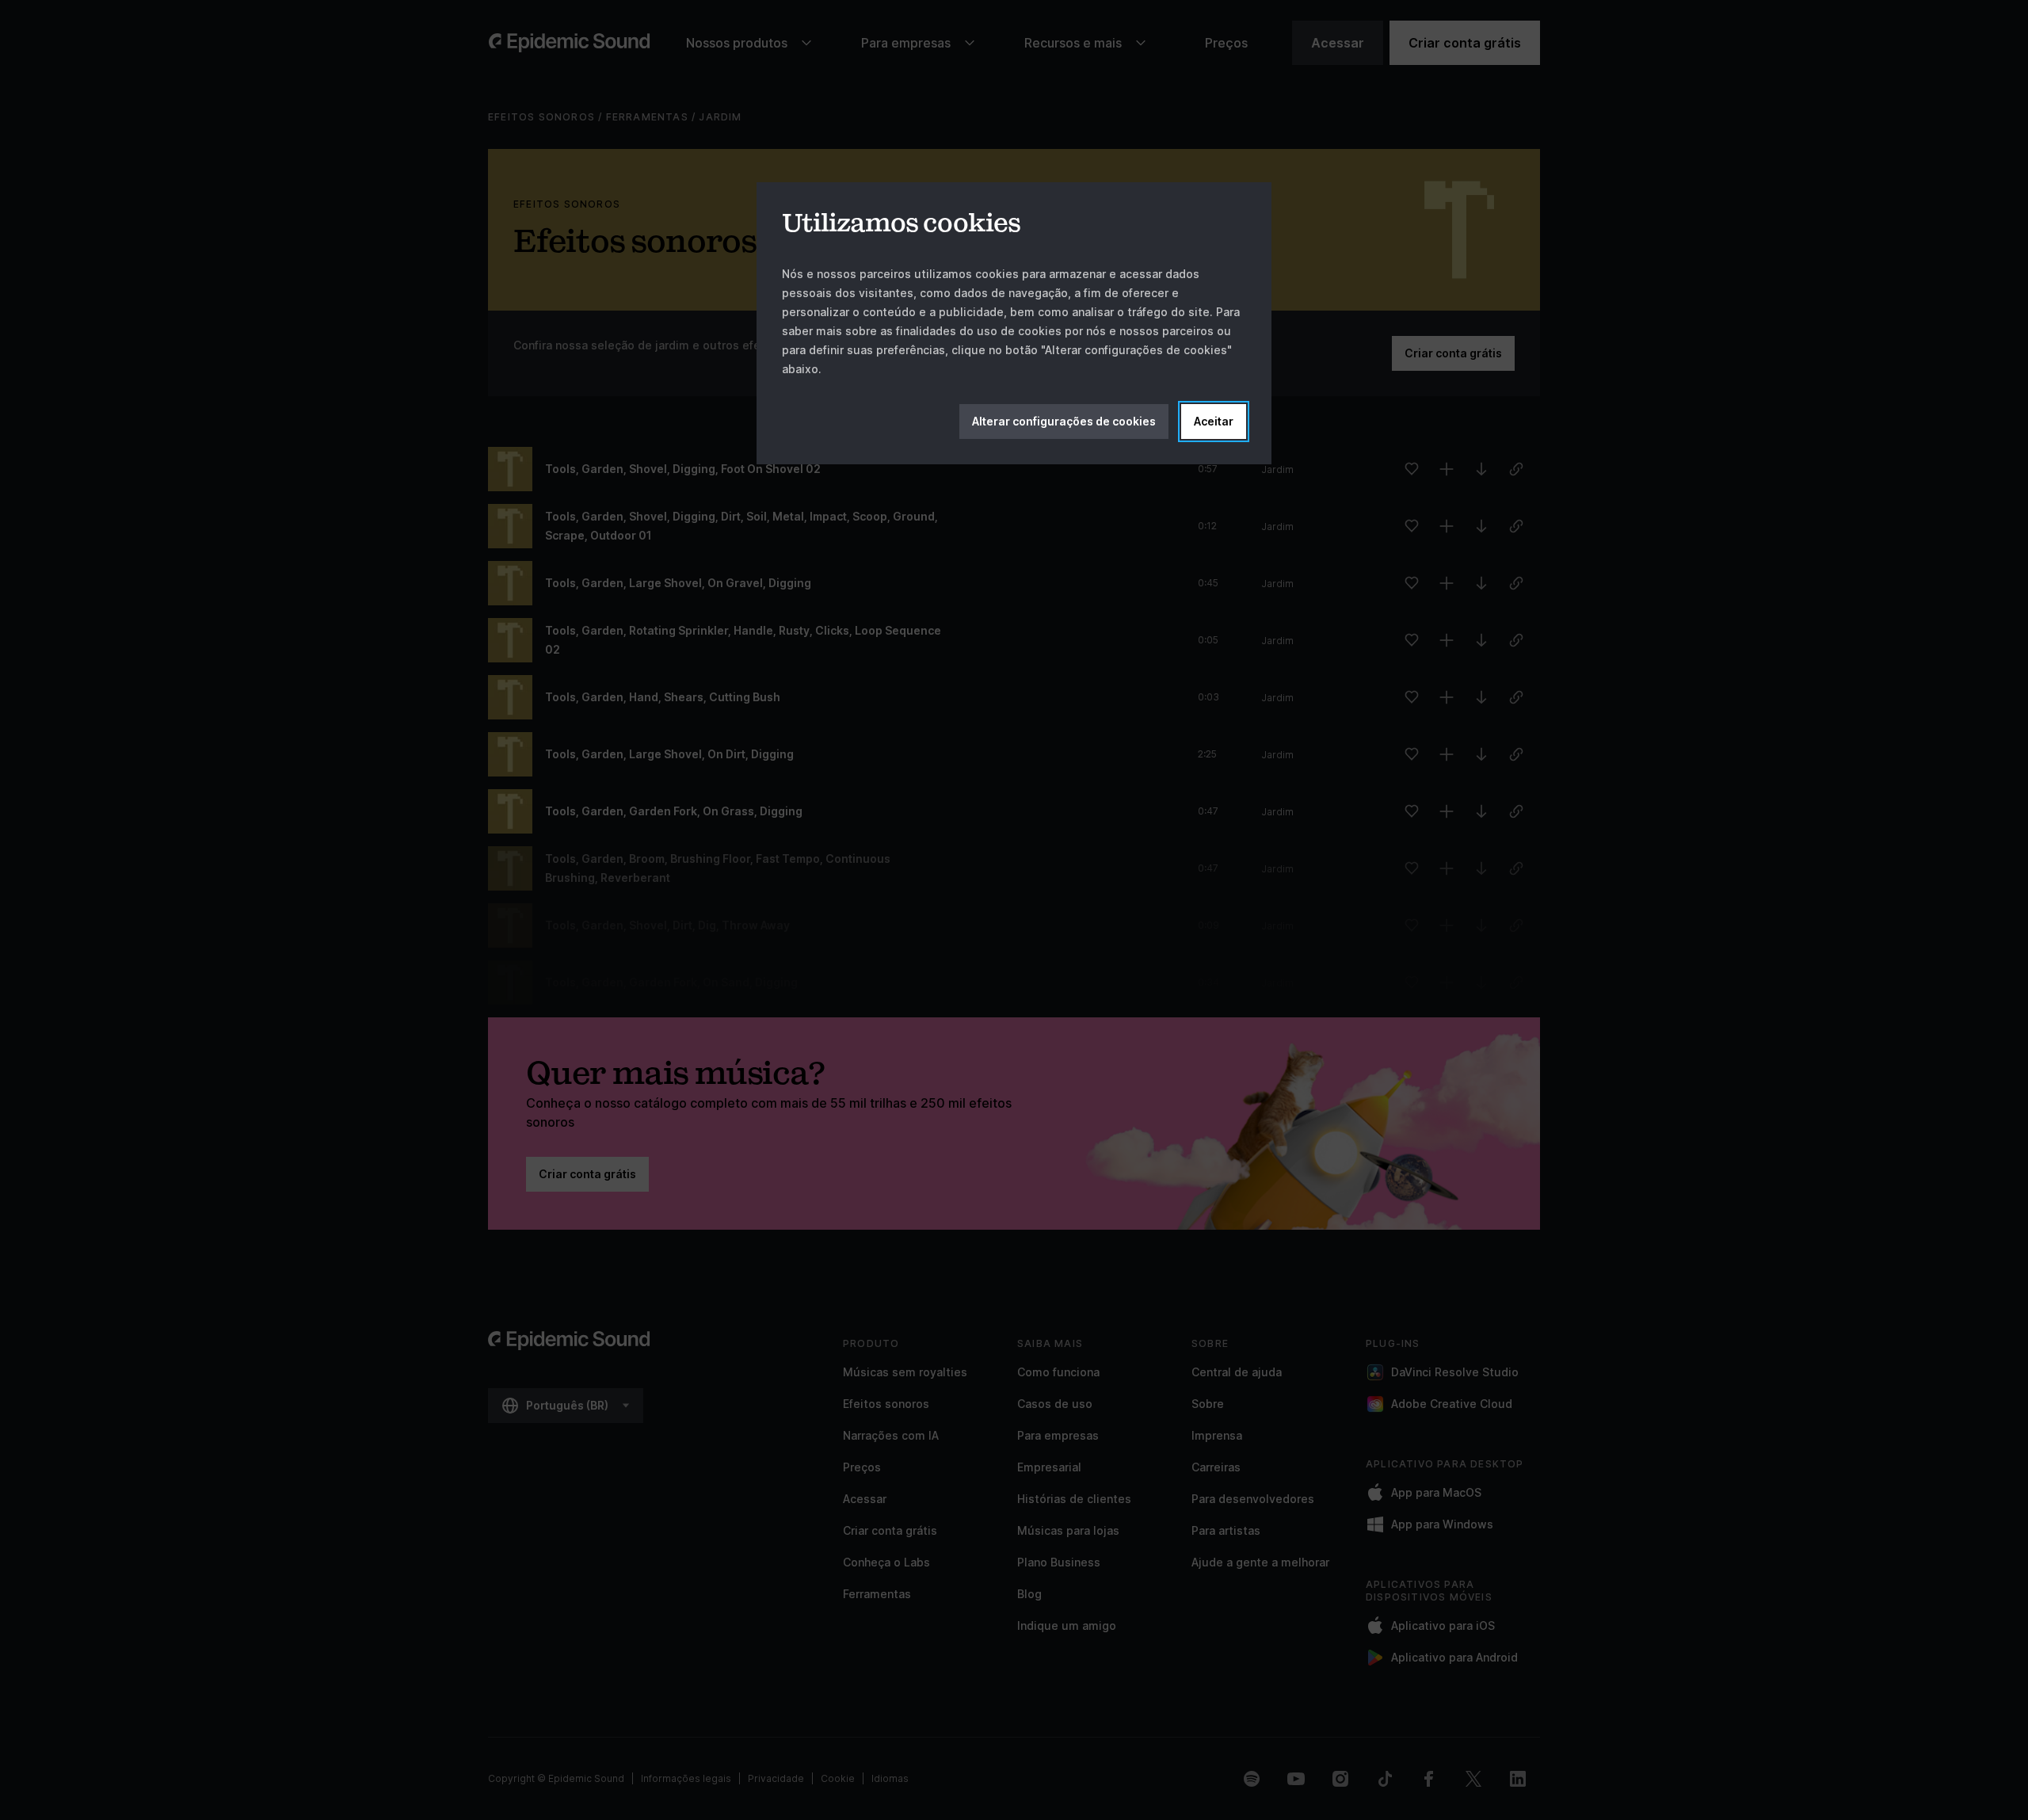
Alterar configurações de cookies (1064, 421)
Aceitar (1214, 421)
